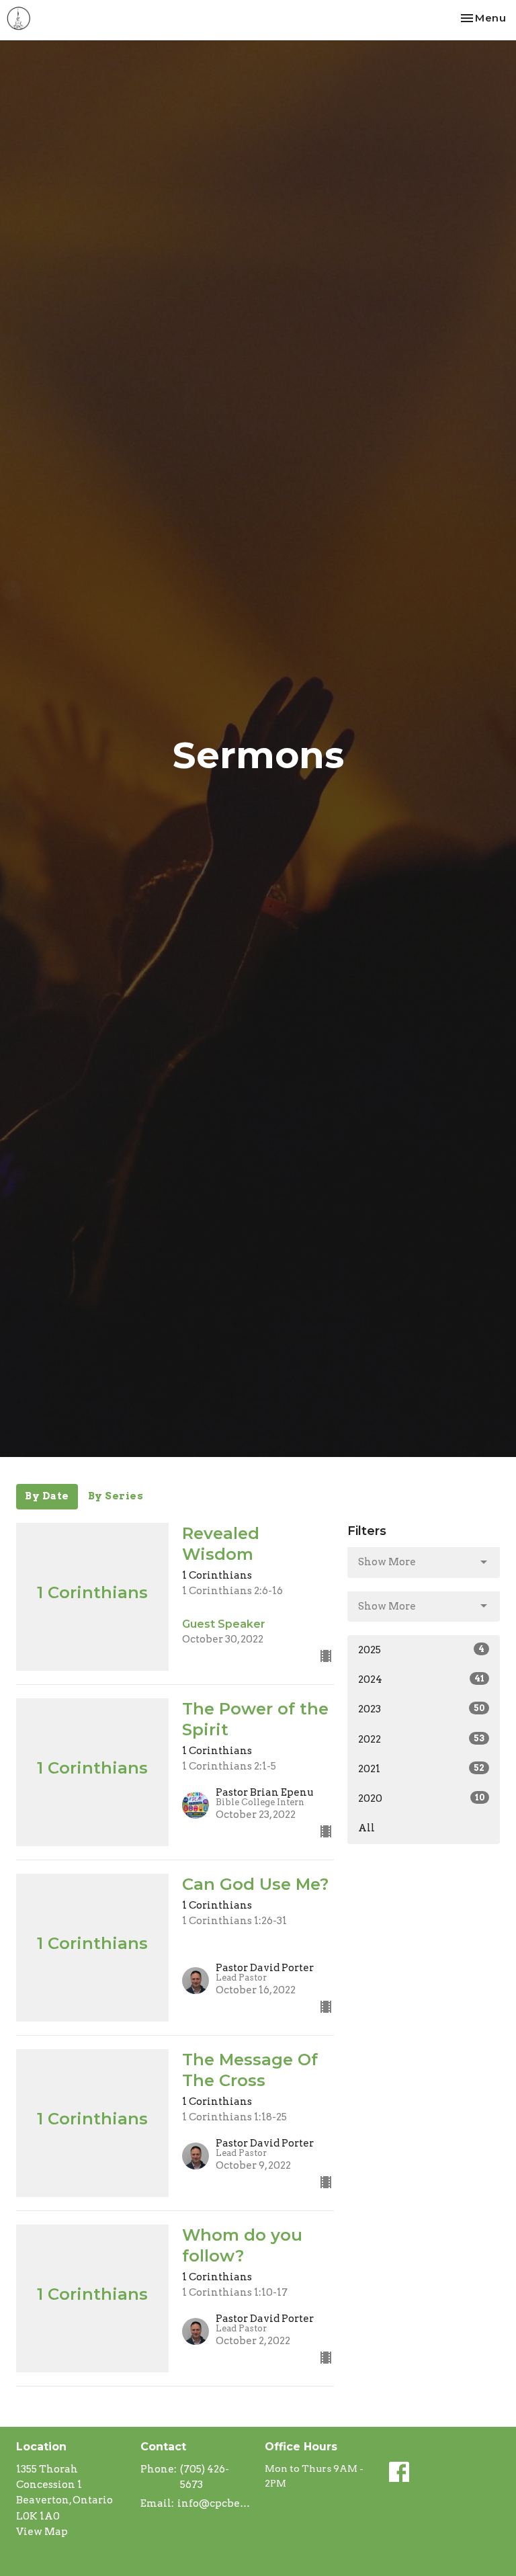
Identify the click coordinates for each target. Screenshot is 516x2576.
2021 (421, 1769)
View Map (42, 2532)
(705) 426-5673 (205, 2477)
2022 (421, 1739)
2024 (421, 1679)
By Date (47, 1496)
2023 (421, 1709)
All (367, 1828)
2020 (421, 1798)
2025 (421, 1650)
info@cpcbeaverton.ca (214, 2503)
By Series (116, 1496)
